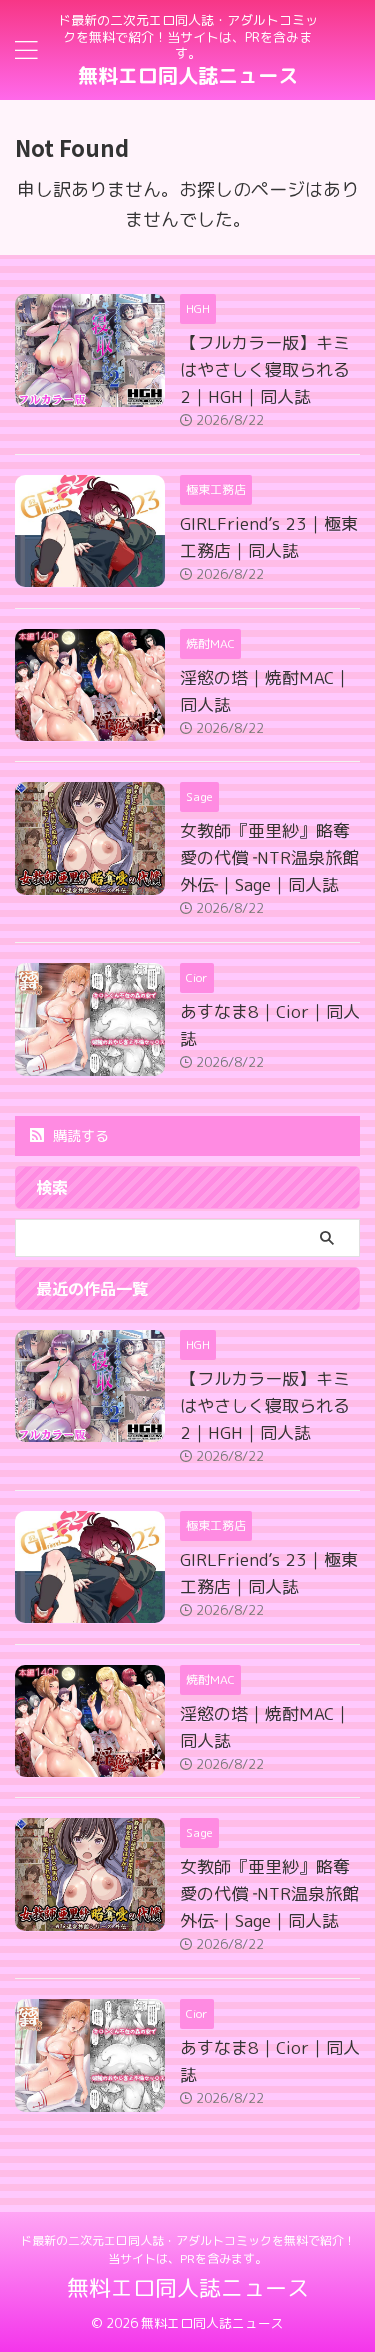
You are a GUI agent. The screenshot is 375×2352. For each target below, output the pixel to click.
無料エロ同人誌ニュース (188, 75)
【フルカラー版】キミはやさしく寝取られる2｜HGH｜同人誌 (265, 369)
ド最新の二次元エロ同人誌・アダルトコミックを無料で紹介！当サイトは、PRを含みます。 (188, 2249)
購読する (79, 1135)
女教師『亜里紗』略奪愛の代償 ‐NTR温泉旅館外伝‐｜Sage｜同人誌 (269, 857)
